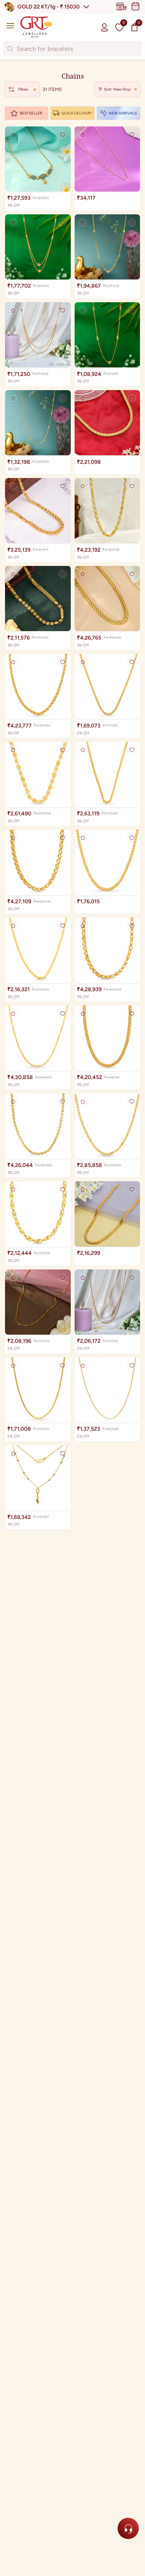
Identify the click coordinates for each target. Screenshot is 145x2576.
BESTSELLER (31, 113)
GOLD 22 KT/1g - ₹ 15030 (49, 7)
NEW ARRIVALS (123, 113)
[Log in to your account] (104, 27)
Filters (23, 89)
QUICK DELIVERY (77, 113)
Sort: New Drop (117, 89)
